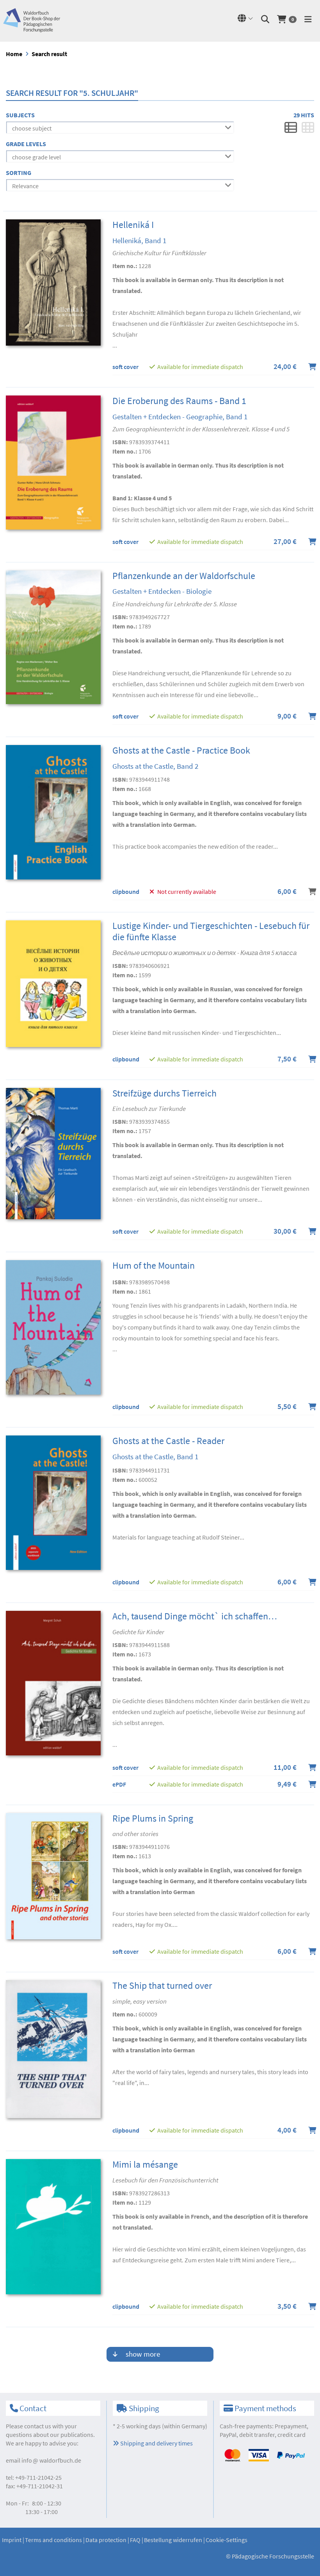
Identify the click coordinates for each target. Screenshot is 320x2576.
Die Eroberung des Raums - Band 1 (179, 401)
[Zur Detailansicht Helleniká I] (53, 282)
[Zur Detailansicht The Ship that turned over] (53, 2048)
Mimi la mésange (145, 2164)
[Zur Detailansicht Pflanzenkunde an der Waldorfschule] (53, 636)
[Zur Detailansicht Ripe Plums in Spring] (53, 1875)
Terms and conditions (53, 2540)
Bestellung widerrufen (173, 2540)
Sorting (19, 173)
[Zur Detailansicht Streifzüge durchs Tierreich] (53, 1153)
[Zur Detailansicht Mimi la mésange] (53, 2226)
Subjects (20, 115)
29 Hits (304, 115)
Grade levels (26, 144)
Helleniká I (133, 225)
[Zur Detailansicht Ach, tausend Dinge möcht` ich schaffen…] (53, 1682)
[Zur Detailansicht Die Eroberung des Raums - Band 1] (53, 462)
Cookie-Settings (227, 2540)
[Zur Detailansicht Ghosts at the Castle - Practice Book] (53, 812)
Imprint (12, 2540)
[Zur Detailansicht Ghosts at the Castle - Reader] (53, 1502)
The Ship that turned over (162, 1985)
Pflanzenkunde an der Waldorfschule (184, 576)
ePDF (119, 1784)
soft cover (125, 367)
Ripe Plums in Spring (153, 1818)
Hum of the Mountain (154, 1265)
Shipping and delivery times (156, 2443)
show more (143, 2354)
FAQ (135, 2540)
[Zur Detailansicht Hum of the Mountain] (53, 1327)
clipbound (126, 892)
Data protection (106, 2540)
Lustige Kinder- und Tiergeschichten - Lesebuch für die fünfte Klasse (211, 931)
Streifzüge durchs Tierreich (164, 1093)
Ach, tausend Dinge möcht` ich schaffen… (195, 1616)
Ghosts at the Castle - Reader (168, 1441)
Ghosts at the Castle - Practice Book (181, 750)
